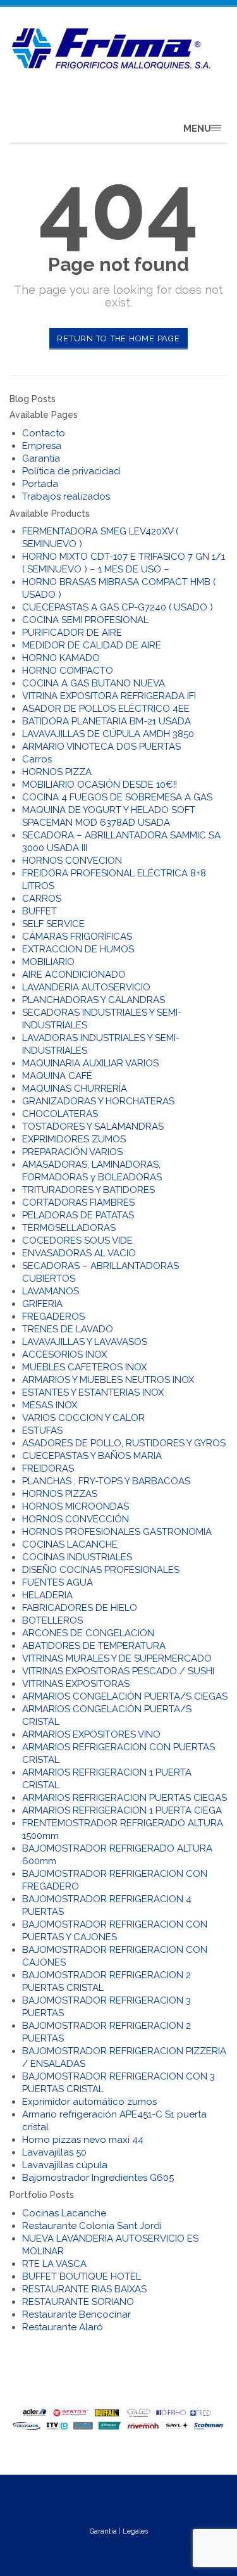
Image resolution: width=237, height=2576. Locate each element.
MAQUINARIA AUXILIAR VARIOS (90, 1063)
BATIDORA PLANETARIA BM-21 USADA (106, 721)
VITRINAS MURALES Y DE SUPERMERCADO (117, 1658)
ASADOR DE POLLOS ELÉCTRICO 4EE (106, 709)
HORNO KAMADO (61, 658)
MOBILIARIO (48, 962)
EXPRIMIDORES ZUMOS (74, 1139)
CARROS (42, 899)
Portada (40, 484)
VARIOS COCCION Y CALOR (83, 1418)
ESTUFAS (42, 1430)
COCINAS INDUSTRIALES (77, 1557)
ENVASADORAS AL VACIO (79, 1253)
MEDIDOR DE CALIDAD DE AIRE (92, 645)
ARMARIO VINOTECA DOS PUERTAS (101, 747)
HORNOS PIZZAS (60, 1494)
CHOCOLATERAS (60, 1114)
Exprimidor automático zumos (89, 2102)
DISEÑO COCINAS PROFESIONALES (101, 1570)
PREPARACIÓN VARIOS (72, 1152)
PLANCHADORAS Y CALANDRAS (94, 1000)
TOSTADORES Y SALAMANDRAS (93, 1127)
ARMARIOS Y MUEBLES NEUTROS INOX (108, 1380)
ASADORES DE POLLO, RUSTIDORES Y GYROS (124, 1443)
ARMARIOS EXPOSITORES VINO (91, 1734)
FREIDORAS (48, 1468)
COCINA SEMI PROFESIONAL (85, 620)
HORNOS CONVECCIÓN (76, 1519)
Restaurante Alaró (63, 2327)
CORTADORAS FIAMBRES (78, 1203)
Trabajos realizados (66, 496)
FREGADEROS (53, 1316)
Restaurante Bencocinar (76, 2314)
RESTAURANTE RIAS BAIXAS (84, 2289)
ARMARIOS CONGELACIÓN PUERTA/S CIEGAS (125, 1696)
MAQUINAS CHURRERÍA (75, 1089)
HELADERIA (47, 1595)
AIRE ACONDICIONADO (74, 975)
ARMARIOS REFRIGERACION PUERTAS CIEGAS (125, 1798)
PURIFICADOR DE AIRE (72, 633)
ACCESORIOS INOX (64, 1354)
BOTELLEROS (52, 1620)
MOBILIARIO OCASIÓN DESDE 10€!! (100, 785)
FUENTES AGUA (58, 1582)
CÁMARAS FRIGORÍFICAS (77, 937)
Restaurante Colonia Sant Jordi (92, 2226)
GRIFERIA (42, 1304)
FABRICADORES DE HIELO (80, 1608)
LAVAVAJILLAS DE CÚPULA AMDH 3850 (108, 734)
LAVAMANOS (51, 1291)
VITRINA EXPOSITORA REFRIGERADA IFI (109, 696)
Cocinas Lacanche (64, 2213)
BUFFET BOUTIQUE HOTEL (82, 2276)
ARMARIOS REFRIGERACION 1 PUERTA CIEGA (122, 1810)
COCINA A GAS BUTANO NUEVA (94, 683)
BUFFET (39, 911)
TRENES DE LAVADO (68, 1329)
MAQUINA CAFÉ (57, 1076)
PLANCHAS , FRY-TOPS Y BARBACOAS (106, 1481)
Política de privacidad (71, 471)
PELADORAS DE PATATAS (78, 1215)
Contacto (44, 433)
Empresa (42, 446)
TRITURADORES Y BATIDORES (88, 1190)
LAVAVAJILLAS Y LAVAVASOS (85, 1342)
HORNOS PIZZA (57, 772)
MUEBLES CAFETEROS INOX (84, 1367)
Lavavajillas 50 (54, 2152)
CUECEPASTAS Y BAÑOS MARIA (92, 1456)
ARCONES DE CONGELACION (88, 1633)
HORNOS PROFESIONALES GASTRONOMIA (117, 1532)
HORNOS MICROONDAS (76, 1506)
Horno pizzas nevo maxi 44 (83, 2140)
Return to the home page (118, 338)
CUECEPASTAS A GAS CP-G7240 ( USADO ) (118, 607)
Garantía (41, 458)
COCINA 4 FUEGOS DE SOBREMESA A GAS (117, 797)
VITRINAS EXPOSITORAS (76, 1684)
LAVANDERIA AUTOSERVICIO (86, 987)
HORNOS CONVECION (72, 861)
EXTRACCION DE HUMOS (78, 949)
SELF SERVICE (53, 924)
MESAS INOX (50, 1405)
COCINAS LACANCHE (70, 1544)
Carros (37, 759)
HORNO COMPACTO (68, 671)
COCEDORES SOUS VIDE (77, 1241)
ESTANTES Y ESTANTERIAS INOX (93, 1392)
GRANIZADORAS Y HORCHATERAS (98, 1101)
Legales (135, 2531)
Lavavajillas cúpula (65, 2165)
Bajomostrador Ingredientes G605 (98, 2178)
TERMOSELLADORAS (69, 1228)
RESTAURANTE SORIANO (78, 2302)
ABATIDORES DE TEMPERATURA (94, 1646)
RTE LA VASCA (54, 2264)
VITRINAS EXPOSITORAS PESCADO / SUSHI (118, 1671)
